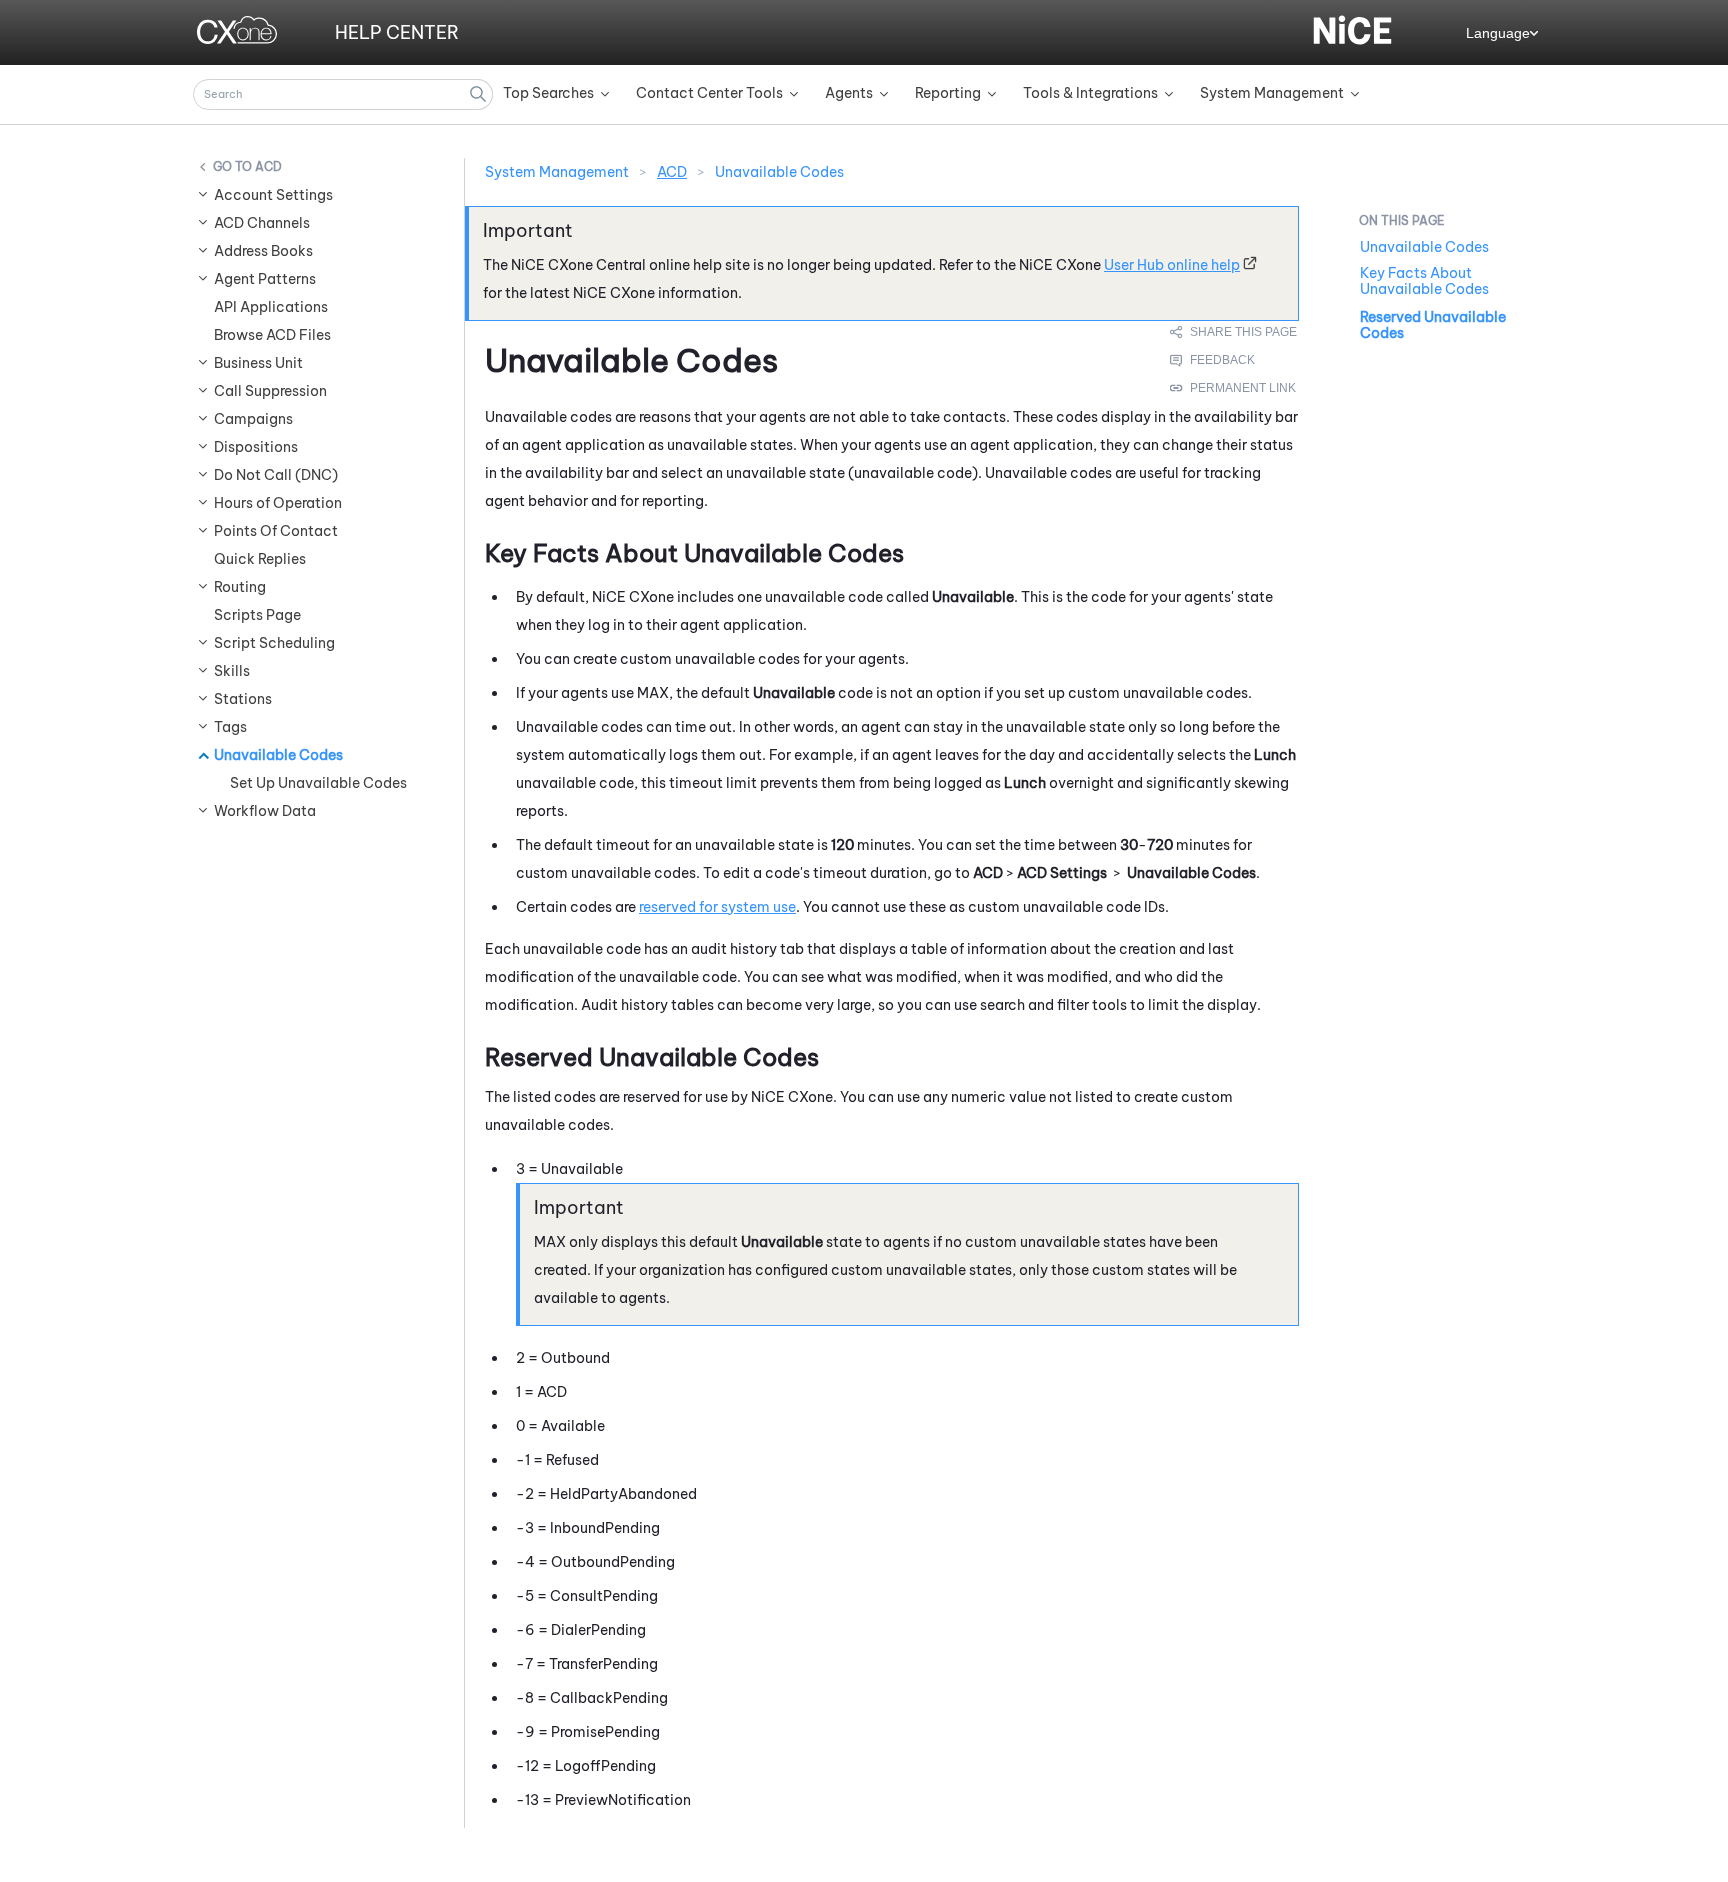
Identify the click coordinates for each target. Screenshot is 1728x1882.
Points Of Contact (276, 531)
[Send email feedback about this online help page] (1235, 360)
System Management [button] (1272, 93)
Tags (230, 727)
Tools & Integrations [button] (1090, 93)
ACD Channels (262, 223)
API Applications (271, 307)
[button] (478, 94)
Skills (232, 671)
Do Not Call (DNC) (276, 475)
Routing (240, 587)
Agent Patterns (265, 279)
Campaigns (253, 419)
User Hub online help (1172, 265)
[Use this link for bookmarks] (1234, 388)
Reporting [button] (948, 93)
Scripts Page (257, 615)
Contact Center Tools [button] (709, 93)
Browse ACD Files (272, 335)
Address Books (263, 251)
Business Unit (258, 363)
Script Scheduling (274, 643)
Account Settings (273, 195)
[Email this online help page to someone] (1235, 332)
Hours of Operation (278, 503)
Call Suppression (270, 391)
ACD (268, 166)
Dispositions (256, 447)
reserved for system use (717, 907)
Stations (243, 699)
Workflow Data (265, 811)
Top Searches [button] (548, 93)
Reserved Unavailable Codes (1433, 325)
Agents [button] (849, 93)
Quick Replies (260, 559)
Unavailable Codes (278, 755)
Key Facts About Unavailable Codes (1424, 281)
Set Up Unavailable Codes (318, 783)
